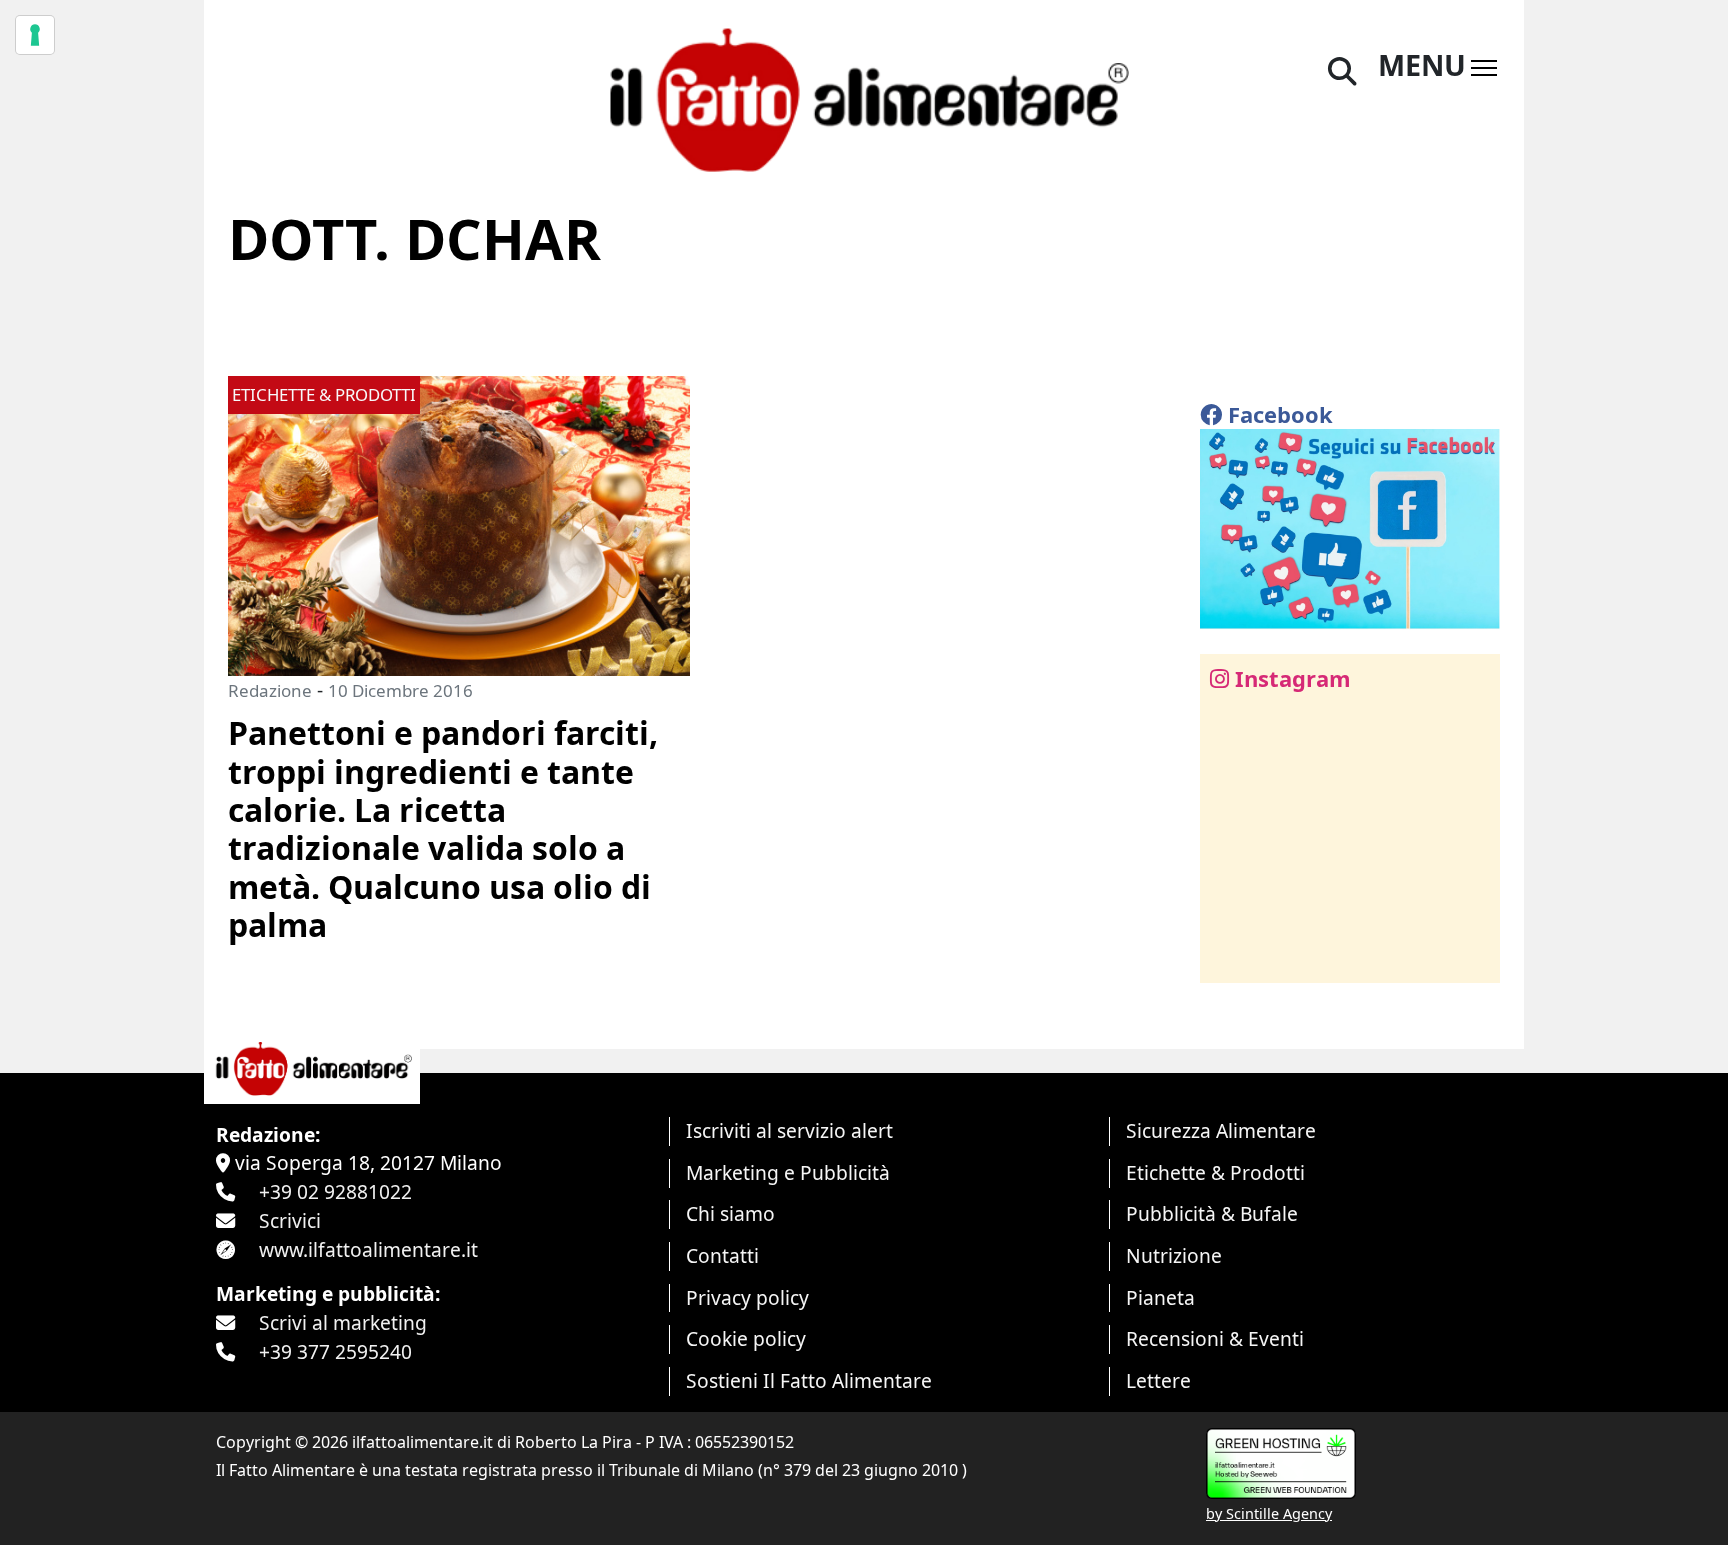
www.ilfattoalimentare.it (368, 1249)
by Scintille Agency (1269, 1513)
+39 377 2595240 (335, 1351)
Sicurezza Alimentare (1221, 1130)
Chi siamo (730, 1213)
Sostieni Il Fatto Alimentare (809, 1380)
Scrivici (290, 1220)
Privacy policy (747, 1297)
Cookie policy (746, 1338)
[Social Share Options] (1229, 956)
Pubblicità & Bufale (1212, 1213)
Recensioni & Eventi (1215, 1338)
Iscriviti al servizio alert (789, 1130)
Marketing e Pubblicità (788, 1172)
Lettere (1158, 1380)
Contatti (722, 1255)
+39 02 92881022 (335, 1191)
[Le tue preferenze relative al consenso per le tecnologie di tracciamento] (35, 35)
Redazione (270, 690)
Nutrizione (1174, 1255)
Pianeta (1160, 1297)
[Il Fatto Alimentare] (864, 97)
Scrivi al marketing (343, 1322)
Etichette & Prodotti (1215, 1172)
